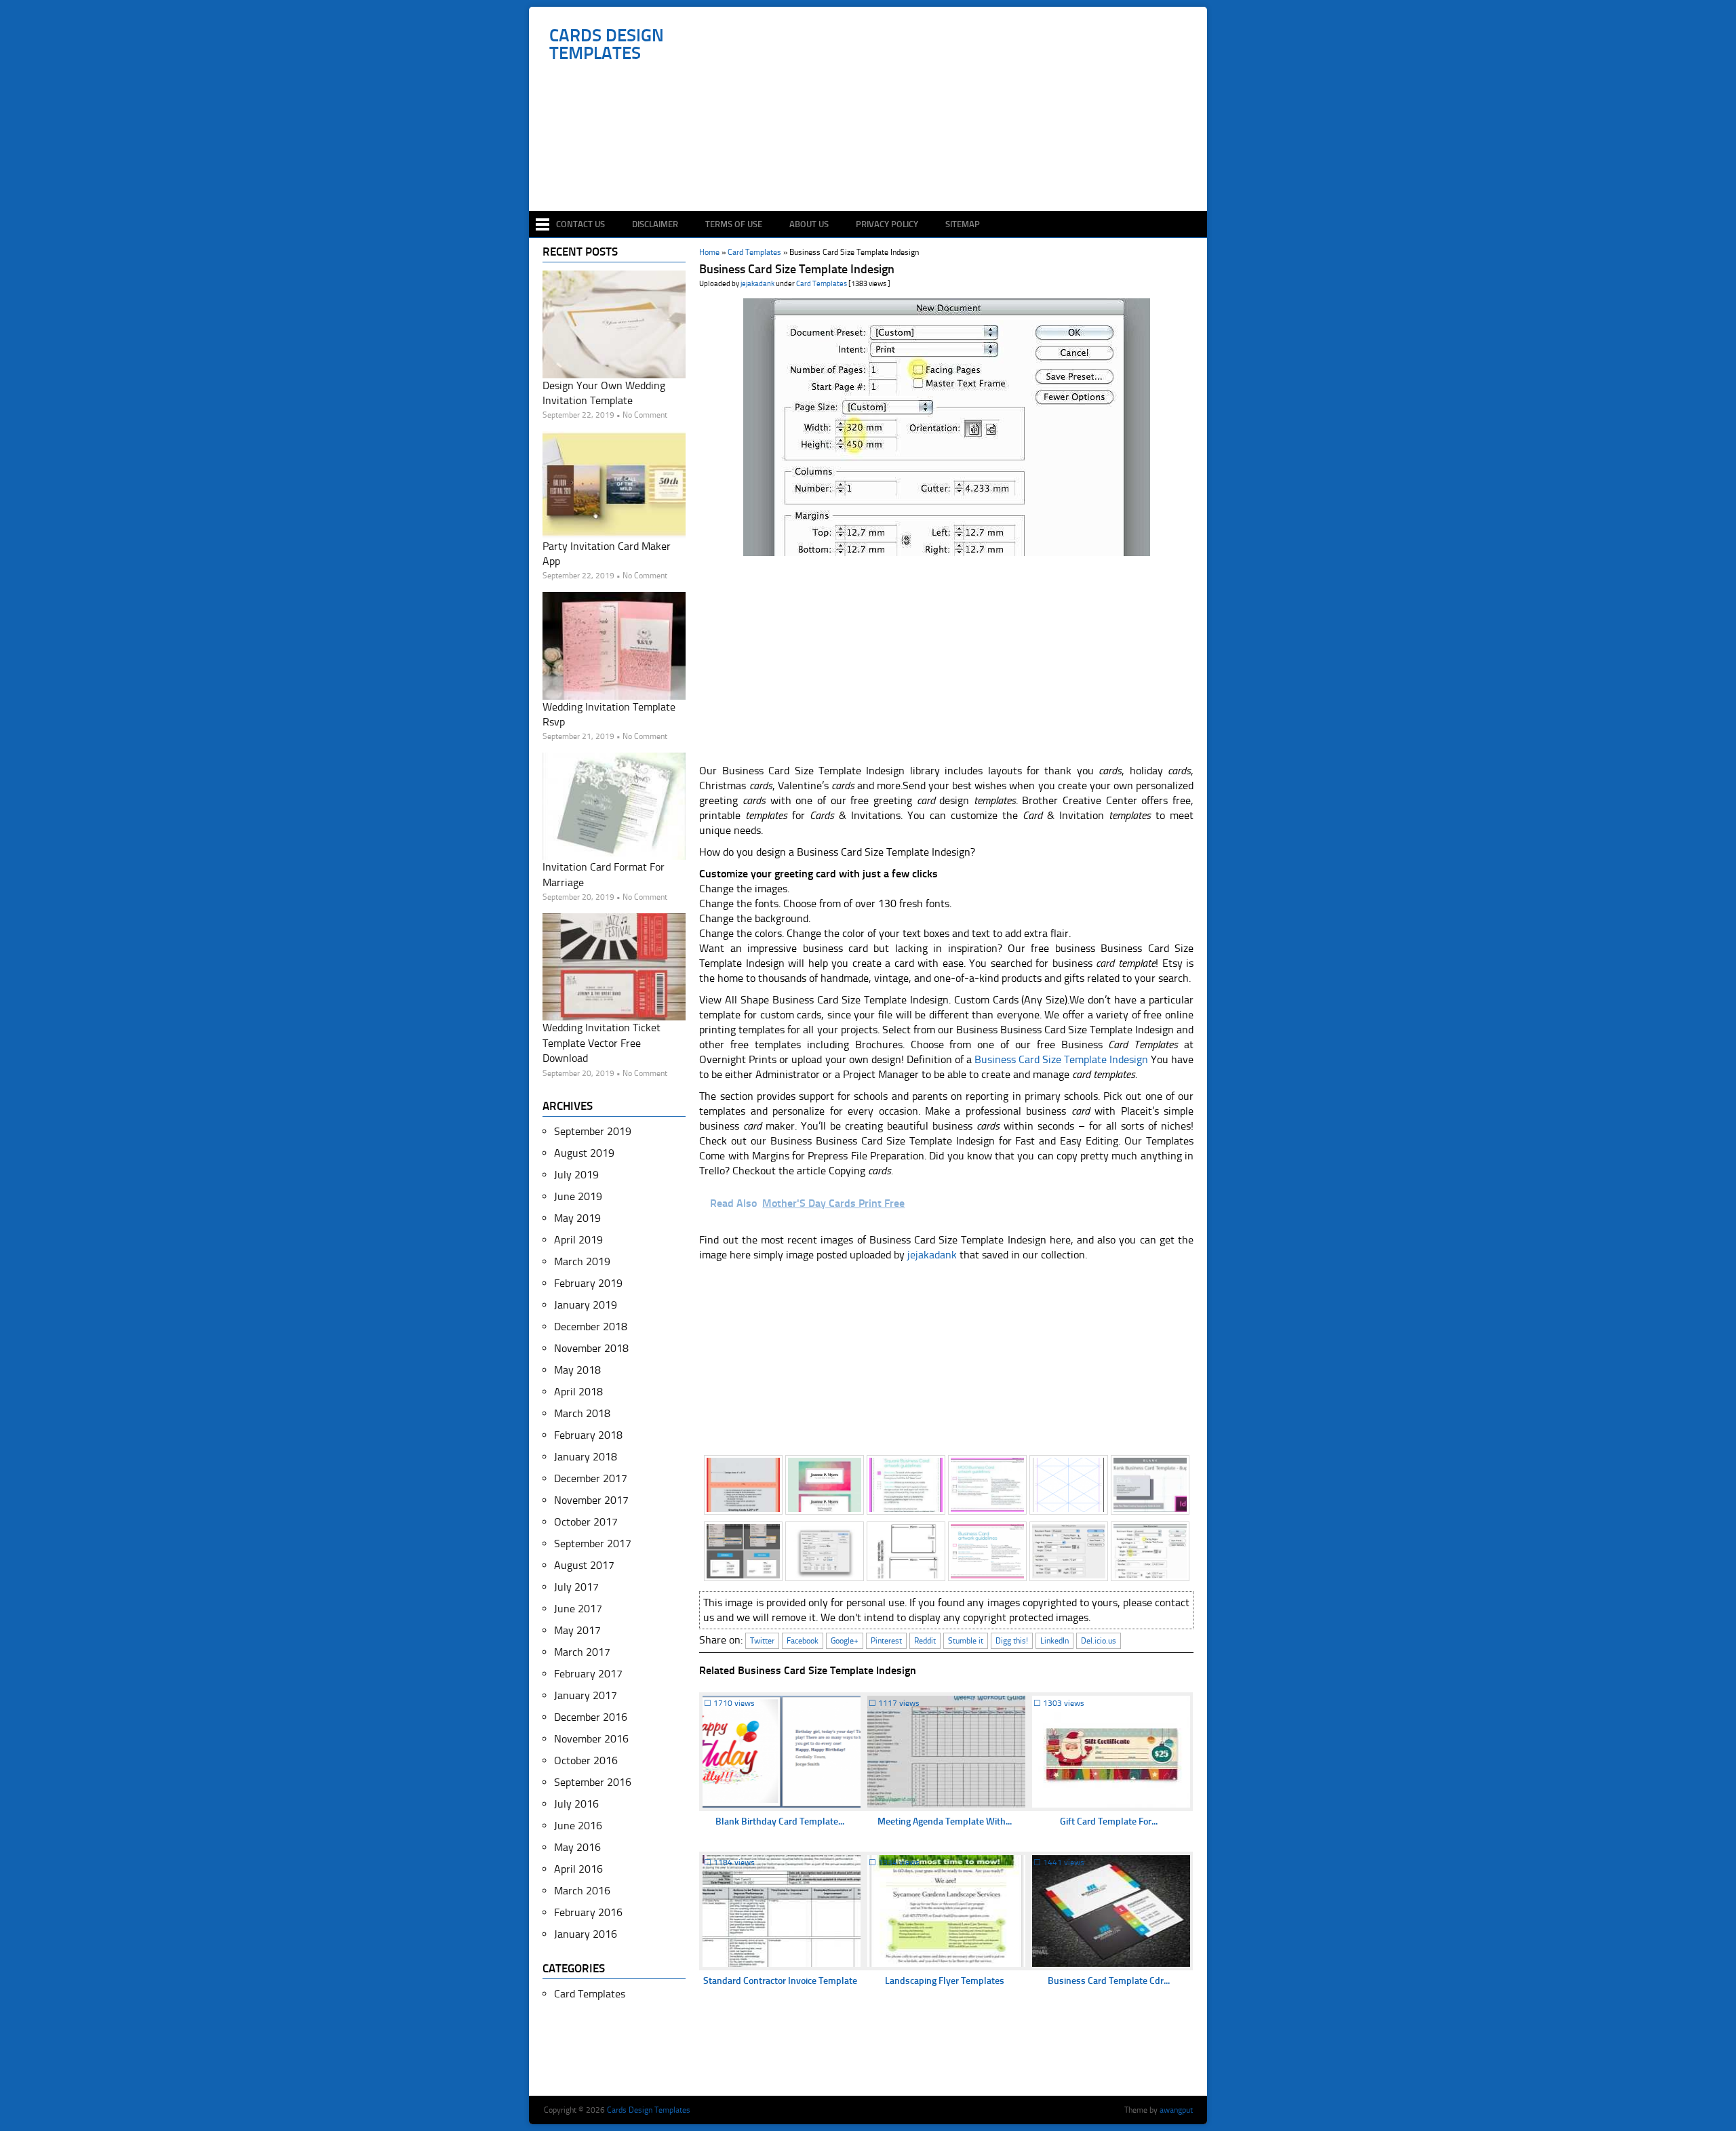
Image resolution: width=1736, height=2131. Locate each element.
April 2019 (578, 1240)
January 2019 (586, 1305)
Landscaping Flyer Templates (945, 1981)
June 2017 (578, 1609)
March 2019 (582, 1261)
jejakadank (757, 284)
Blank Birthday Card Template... (780, 1821)
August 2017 (584, 1565)
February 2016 (588, 1912)
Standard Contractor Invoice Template (780, 1981)
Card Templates (822, 284)
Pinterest (886, 1641)
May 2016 (577, 1847)
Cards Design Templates (607, 45)
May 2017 (577, 1630)
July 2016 (576, 1804)
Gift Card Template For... (1109, 1821)
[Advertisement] (875, 171)
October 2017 (586, 1522)
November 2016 (591, 1739)
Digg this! (1012, 1641)
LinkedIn (1054, 1641)
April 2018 (578, 1392)
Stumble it (966, 1641)
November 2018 (591, 1348)
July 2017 (576, 1587)
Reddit (925, 1641)
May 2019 (577, 1218)
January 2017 (586, 1695)
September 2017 (593, 1544)
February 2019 (588, 1283)
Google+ (845, 1641)
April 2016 (578, 1869)
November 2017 (591, 1500)
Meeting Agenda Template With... (945, 1821)
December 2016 (591, 1717)
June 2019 (578, 1196)
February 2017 (588, 1674)
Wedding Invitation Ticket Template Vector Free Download (601, 1043)
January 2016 (586, 1934)
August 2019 (584, 1153)
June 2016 (578, 1826)
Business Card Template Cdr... (1109, 1981)
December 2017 (591, 1478)
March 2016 (582, 1891)
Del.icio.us (1099, 1641)
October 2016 (586, 1760)
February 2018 (588, 1435)
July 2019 (576, 1175)
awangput (1176, 2110)
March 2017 (582, 1652)
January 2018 (586, 1457)
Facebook (803, 1641)
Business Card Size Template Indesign (1061, 1059)
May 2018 (577, 1370)
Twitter (762, 1641)
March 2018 (582, 1413)
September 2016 (593, 1782)
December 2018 (591, 1327)
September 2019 (593, 1131)
